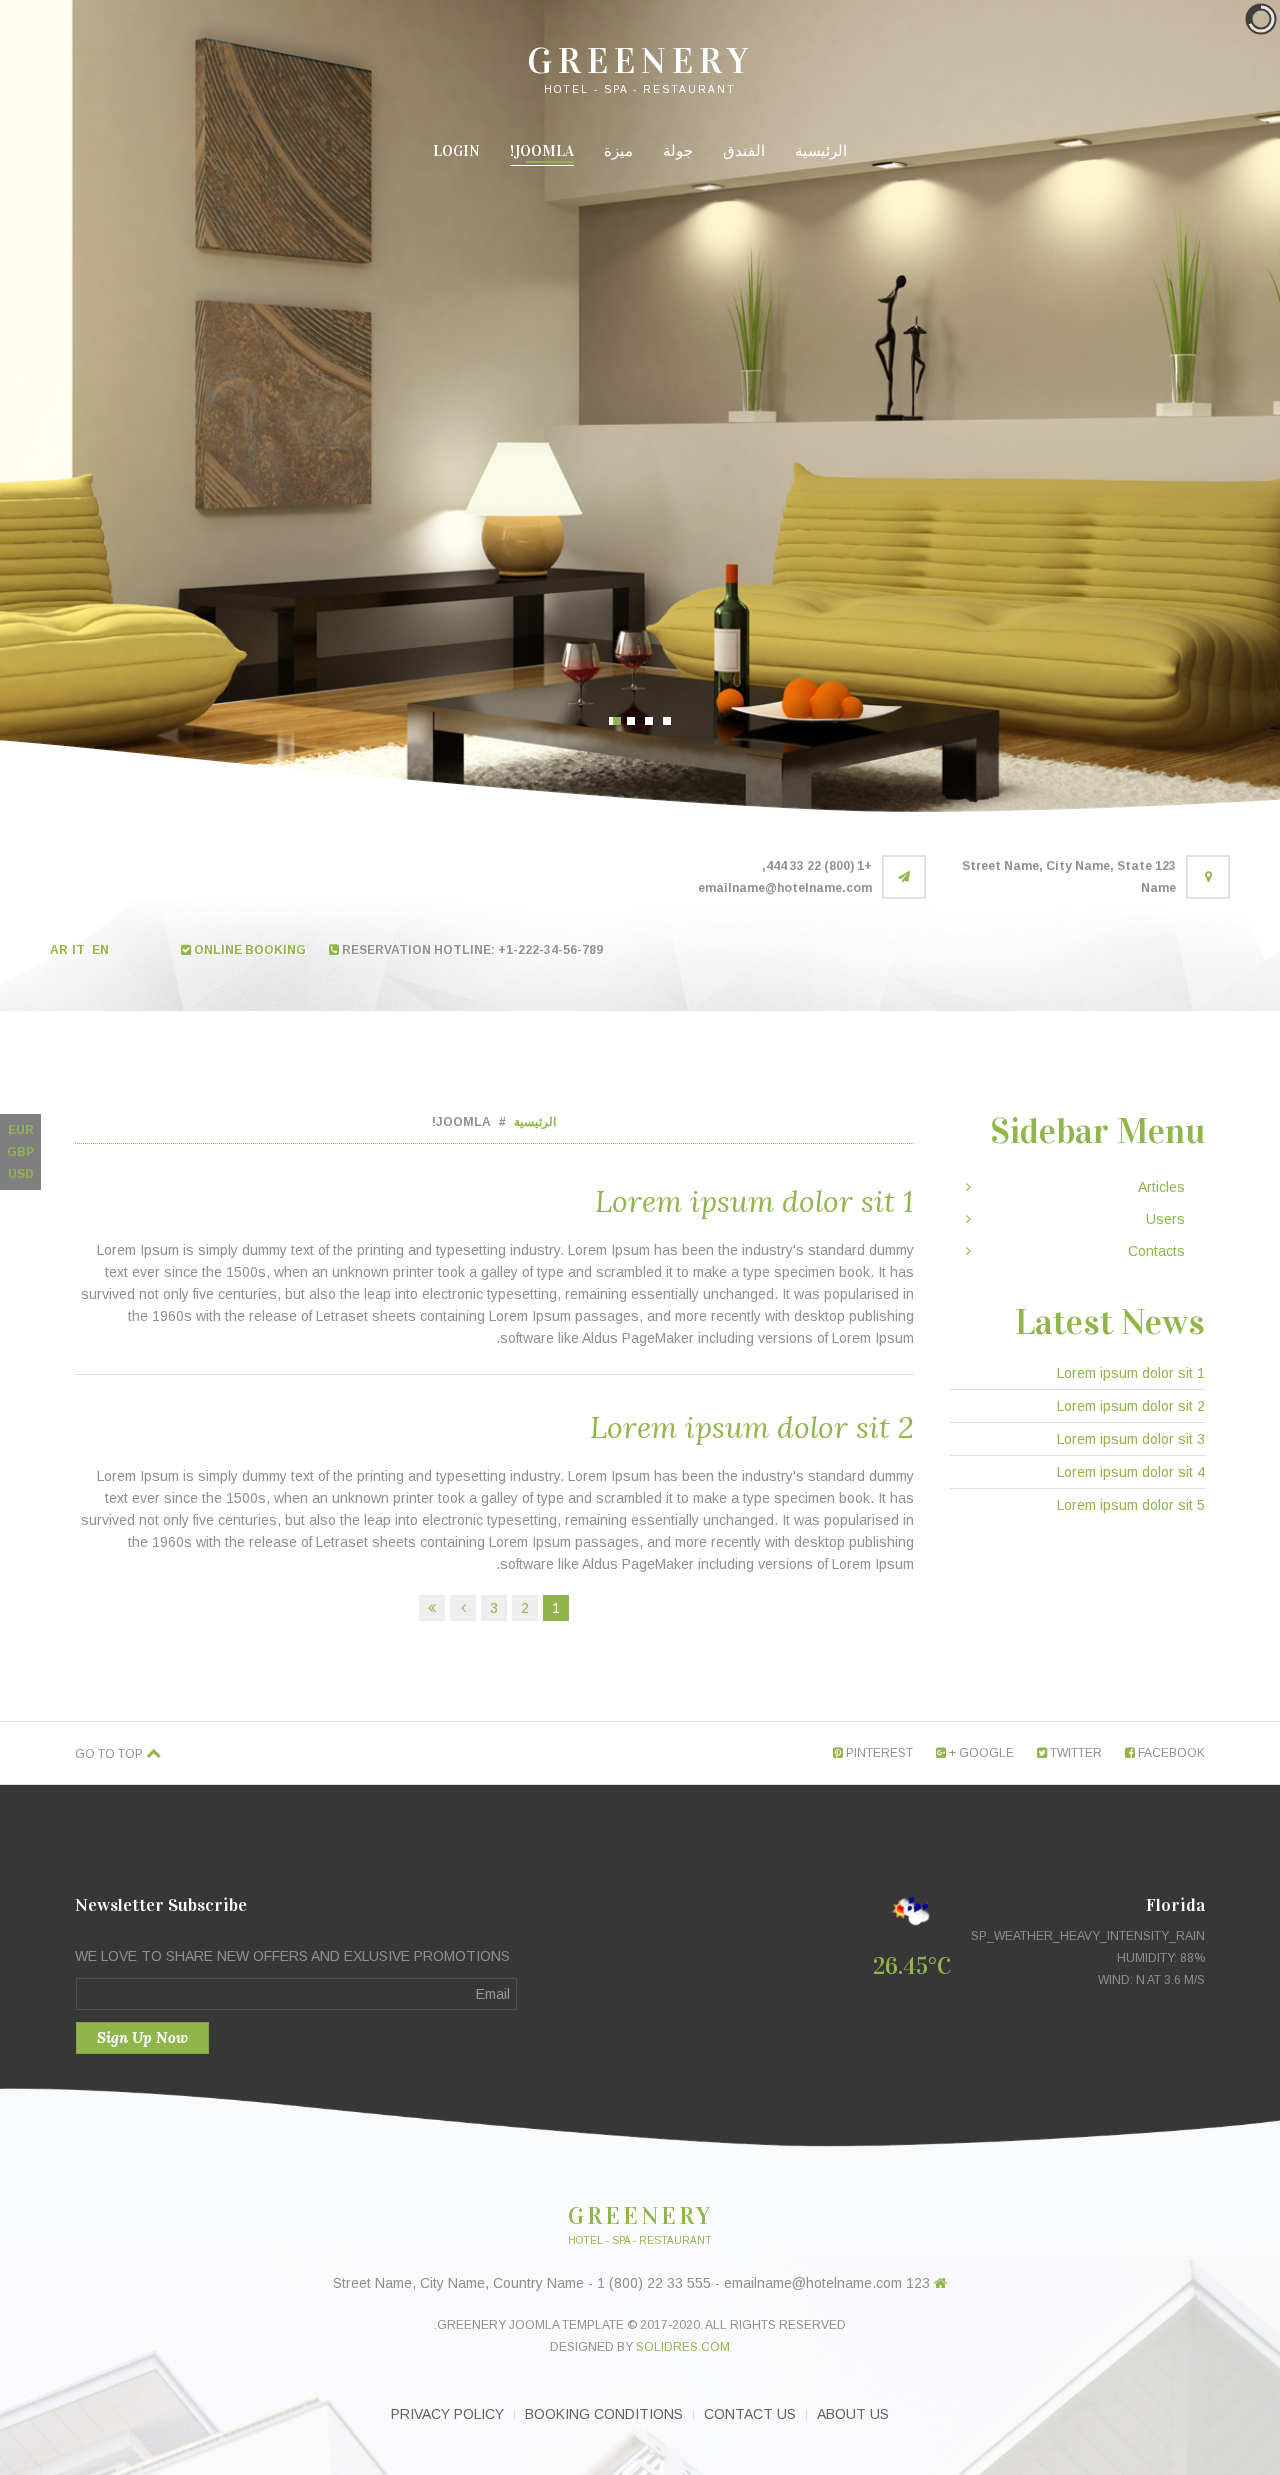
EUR (21, 1130)
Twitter (1074, 1753)
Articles (1161, 1187)
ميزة (618, 151)
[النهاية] (432, 1608)
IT (80, 950)
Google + (980, 1753)
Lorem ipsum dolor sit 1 (754, 1201)
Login (456, 151)
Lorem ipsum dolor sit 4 (1131, 1472)
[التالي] (463, 1608)
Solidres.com (683, 2347)
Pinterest (878, 1753)
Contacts (1156, 1251)
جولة (678, 151)
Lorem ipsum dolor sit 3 (1131, 1439)
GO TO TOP (110, 1754)
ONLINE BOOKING (248, 950)
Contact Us (750, 2414)
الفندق (744, 151)
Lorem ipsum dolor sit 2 (752, 1427)
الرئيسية (821, 151)
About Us (853, 2414)
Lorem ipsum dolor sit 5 (1131, 1505)
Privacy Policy (447, 2414)
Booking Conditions (604, 2414)
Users (1165, 1219)
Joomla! (542, 151)
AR (59, 950)
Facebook (1170, 1753)
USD (21, 1174)
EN (102, 950)
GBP (20, 1152)
